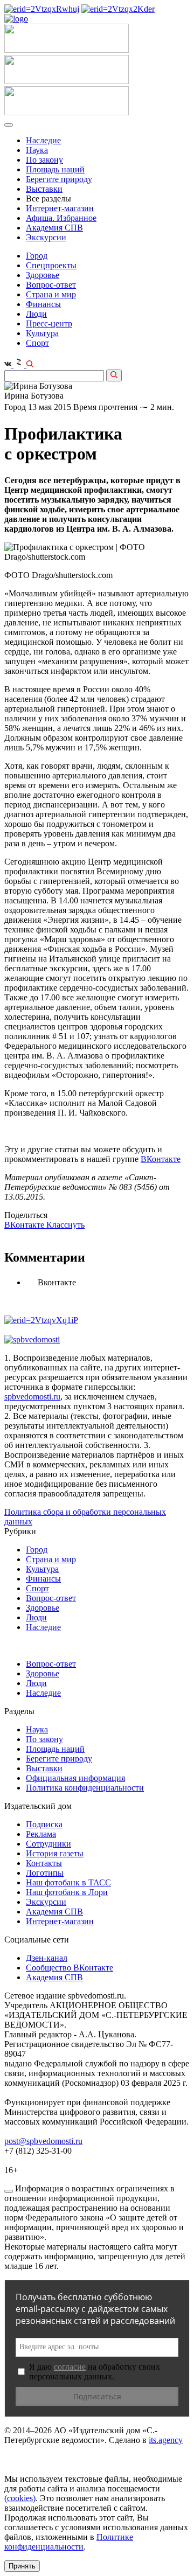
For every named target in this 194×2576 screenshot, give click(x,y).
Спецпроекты (51, 265)
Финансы (43, 304)
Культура (42, 333)
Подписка (44, 1824)
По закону (44, 160)
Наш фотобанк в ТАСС (68, 1882)
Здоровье (43, 275)
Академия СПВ (54, 228)
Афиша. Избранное (61, 218)
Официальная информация (75, 1778)
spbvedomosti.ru (32, 1397)
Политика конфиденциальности (85, 1788)
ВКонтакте (161, 1159)
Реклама (41, 1834)
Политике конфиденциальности (69, 2542)
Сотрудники (48, 1844)
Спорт (37, 343)
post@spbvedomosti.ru (43, 2141)
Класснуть (65, 1225)
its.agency (166, 2440)
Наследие (43, 140)
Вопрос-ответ (51, 285)
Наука (37, 150)
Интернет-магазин (60, 208)
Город (37, 256)
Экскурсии (46, 237)
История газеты (55, 1853)
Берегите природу (59, 179)
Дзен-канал (47, 1958)
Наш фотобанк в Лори (67, 1892)
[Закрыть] (9, 2191)
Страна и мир (51, 294)
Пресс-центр (49, 323)
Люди (36, 314)
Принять (22, 2566)
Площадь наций (55, 169)
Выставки (44, 189)
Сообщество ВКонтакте (70, 1968)
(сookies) (20, 2498)
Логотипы (45, 1873)
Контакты (44, 1863)
